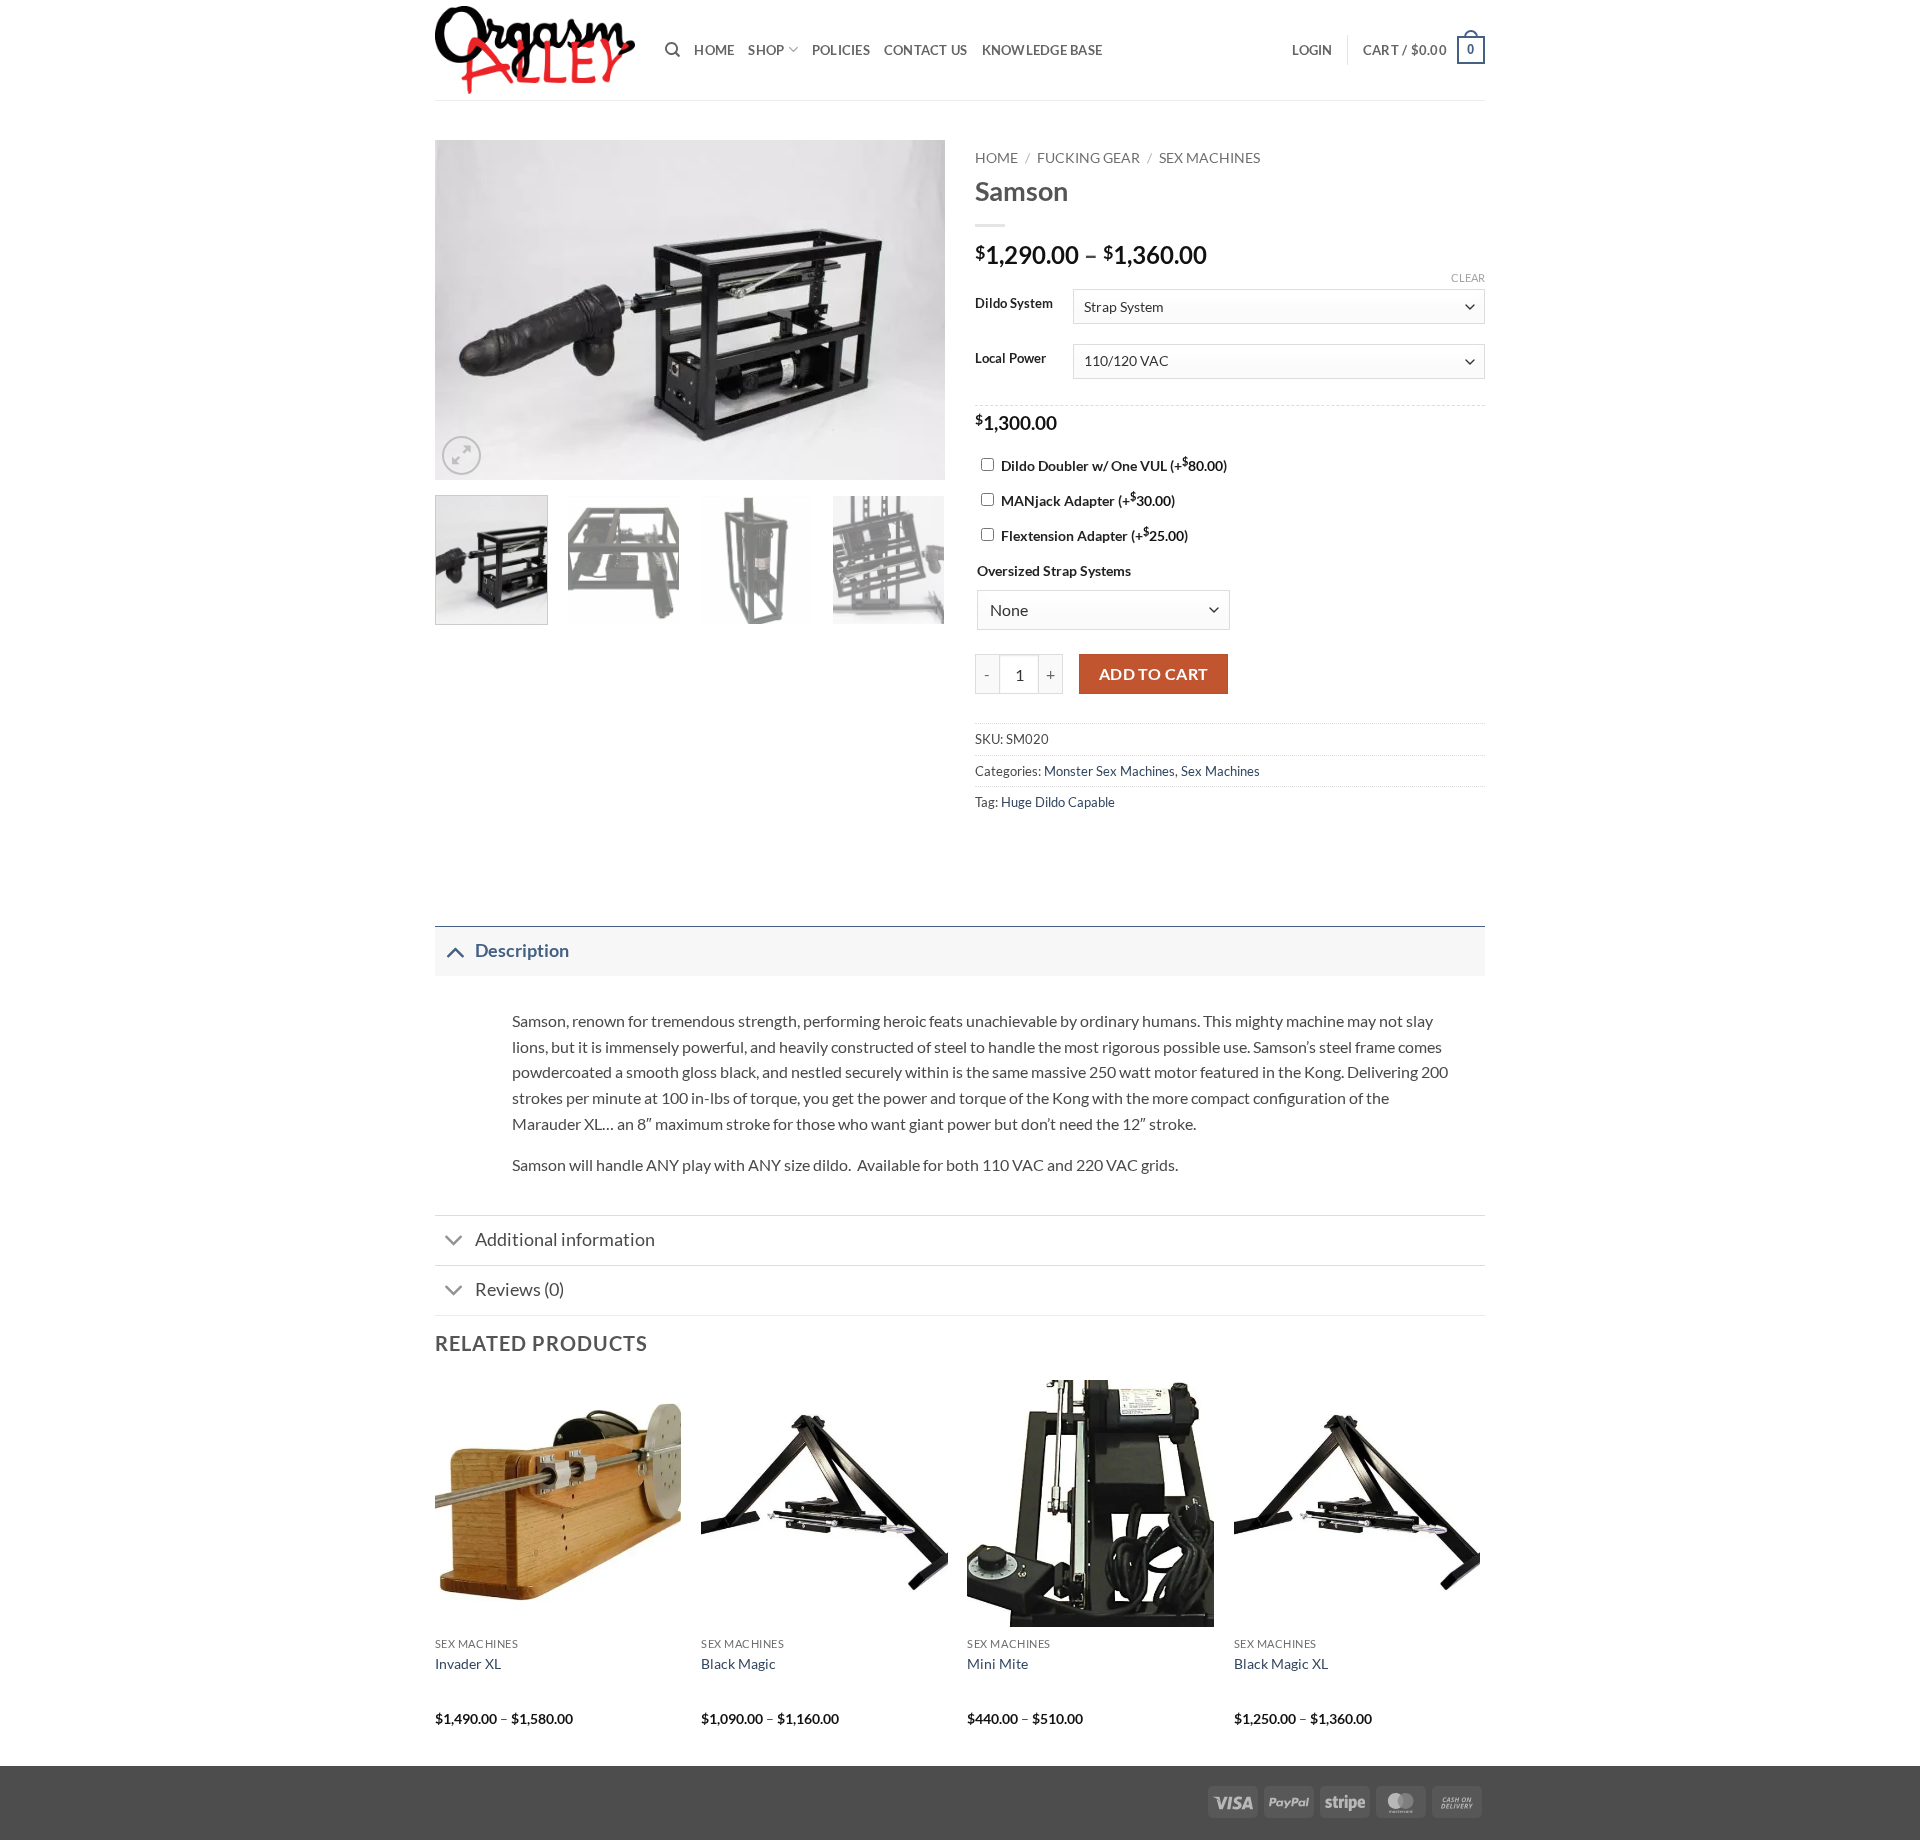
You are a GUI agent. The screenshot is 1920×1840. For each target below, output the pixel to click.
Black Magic (738, 1663)
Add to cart (1154, 674)
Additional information (565, 1239)
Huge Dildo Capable (1058, 802)
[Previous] (470, 310)
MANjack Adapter (1088, 500)
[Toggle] (454, 950)
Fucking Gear (1088, 158)
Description (522, 950)
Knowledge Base (1042, 50)
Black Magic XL (1281, 1663)
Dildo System (1014, 304)
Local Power (1010, 359)
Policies (841, 50)
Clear (1468, 277)
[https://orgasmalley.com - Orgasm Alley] (535, 50)
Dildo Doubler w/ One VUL (1114, 465)
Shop (766, 50)
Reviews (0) (519, 1289)
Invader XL (468, 1663)
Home (714, 50)
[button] (1312, 50)
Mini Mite (997, 1663)
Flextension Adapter (1094, 535)
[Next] (910, 310)
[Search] (672, 50)
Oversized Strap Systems (1054, 570)
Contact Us (926, 50)
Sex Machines (1209, 158)
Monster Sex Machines (1109, 771)
